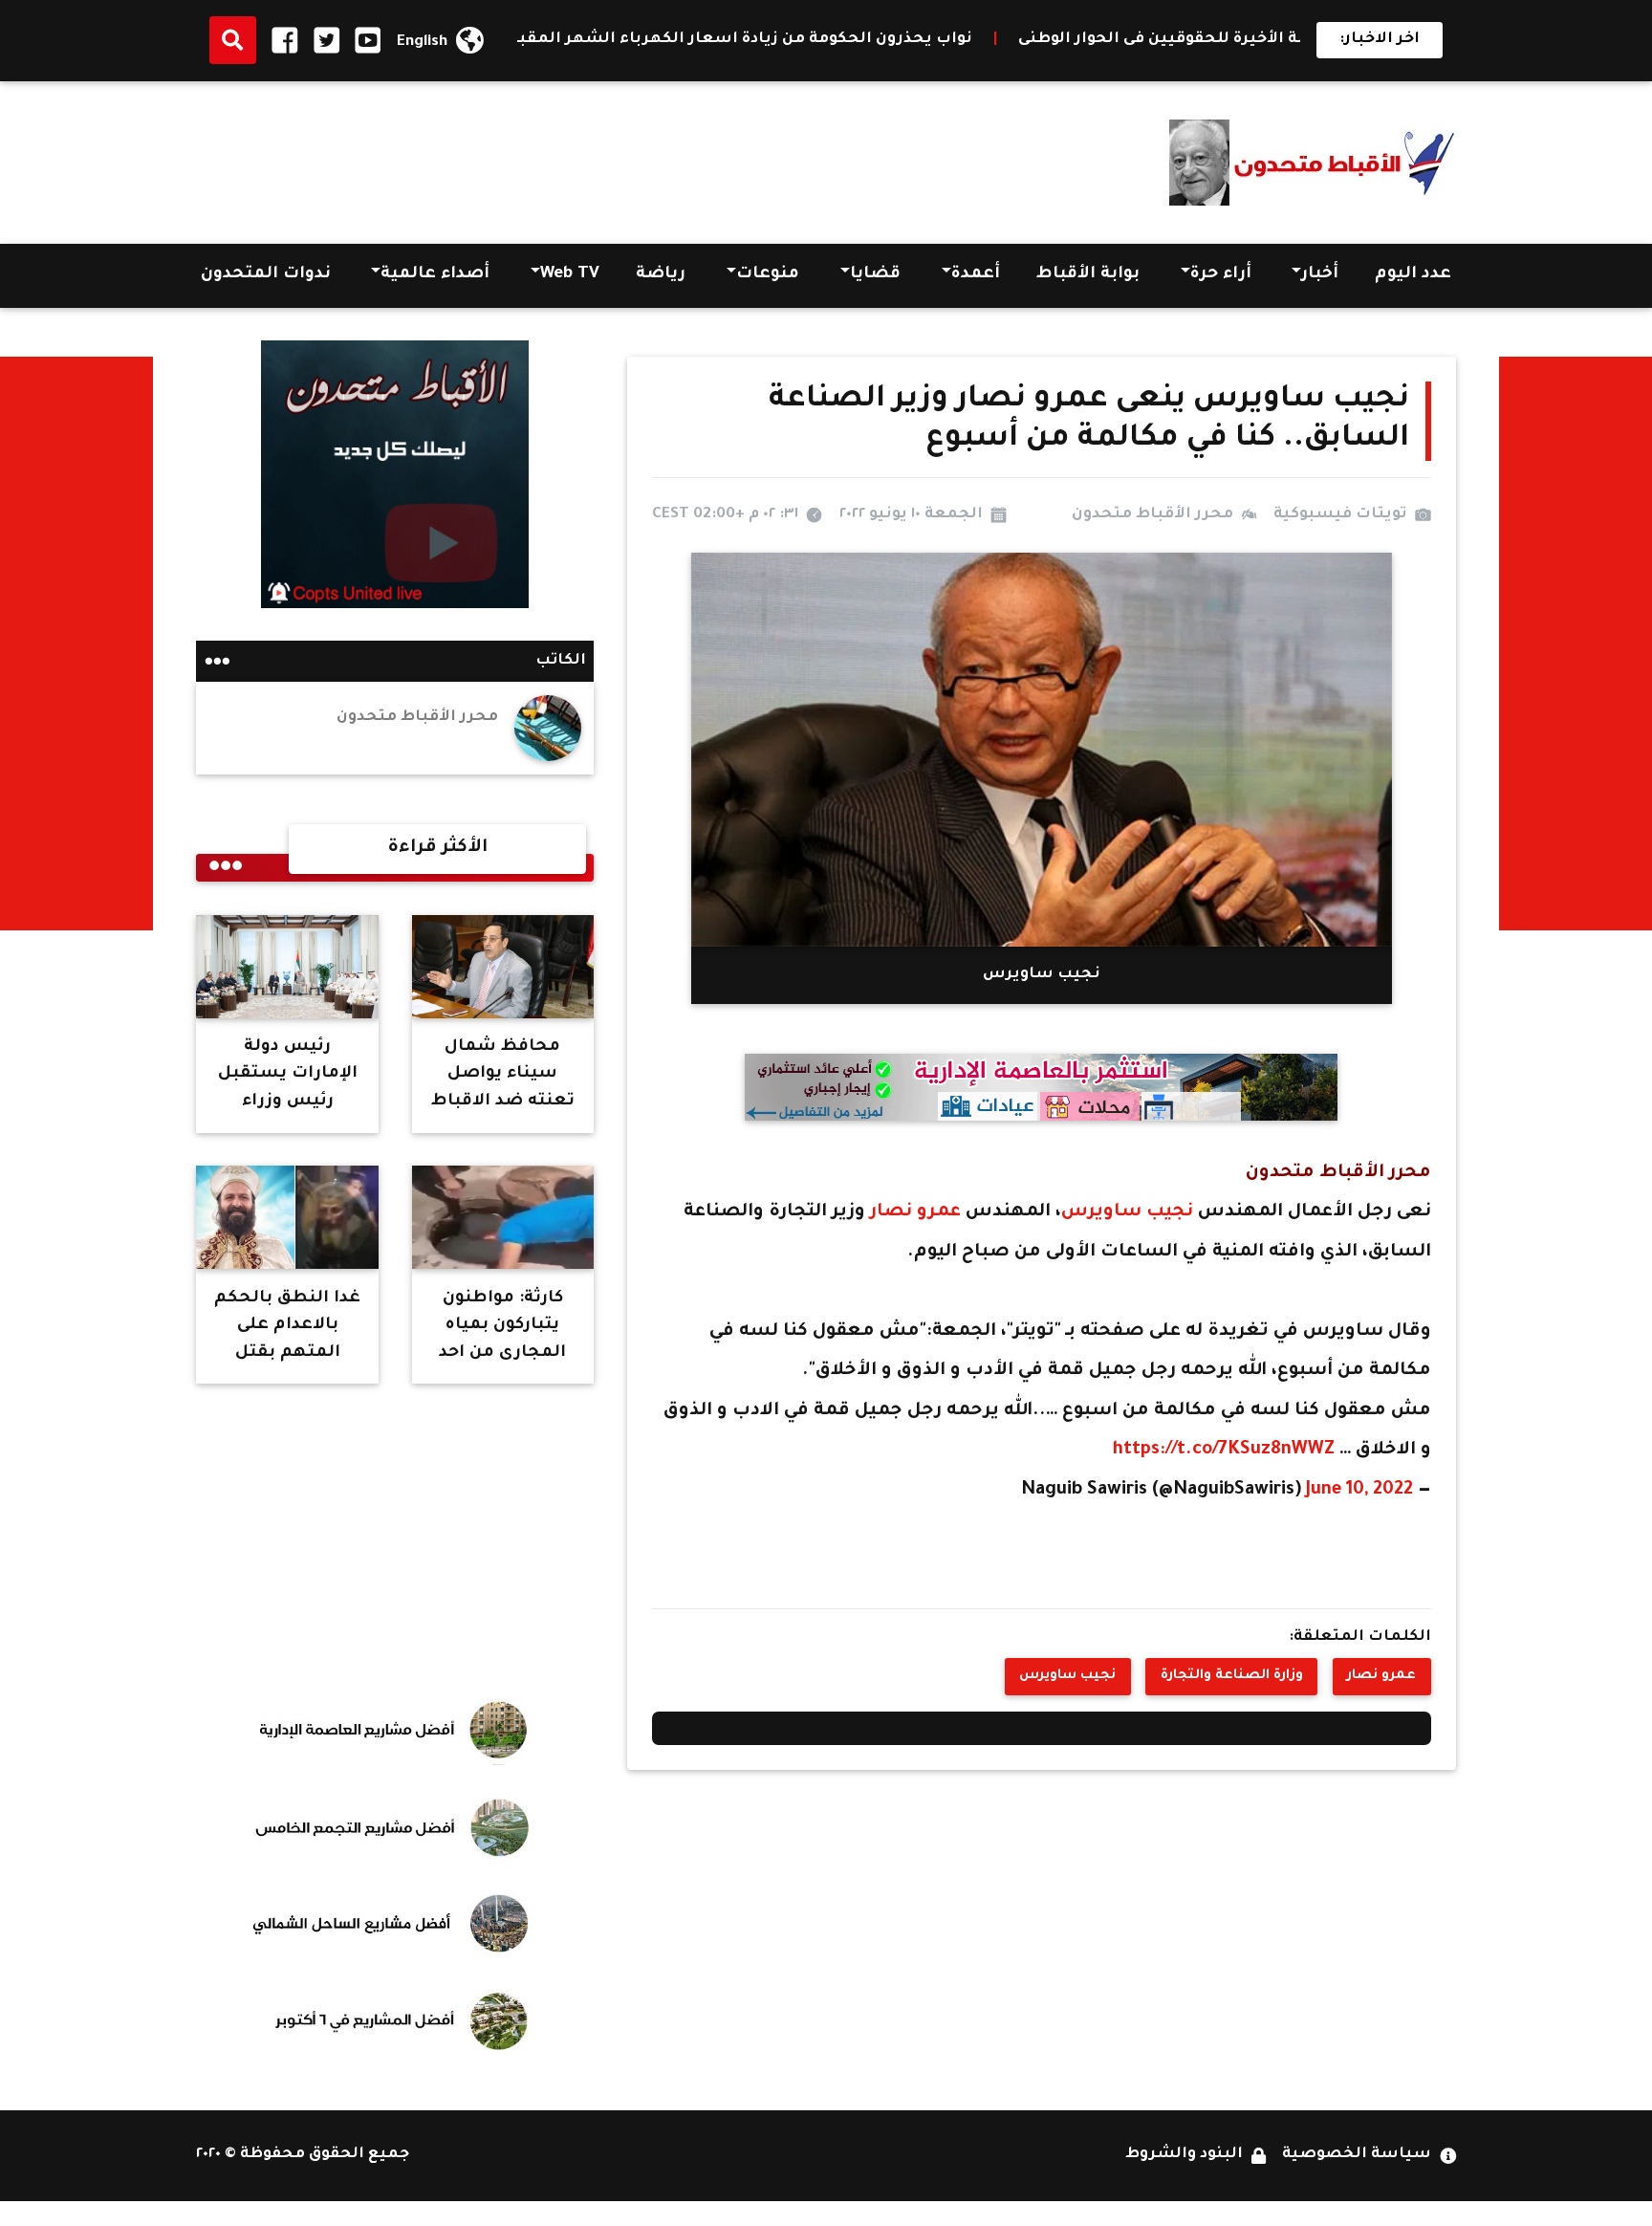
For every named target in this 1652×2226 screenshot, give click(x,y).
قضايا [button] (875, 275)
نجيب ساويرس (1130, 1212)
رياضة (661, 275)
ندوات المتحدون (266, 275)
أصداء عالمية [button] (435, 275)
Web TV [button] (570, 275)
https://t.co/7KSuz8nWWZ (1224, 1451)
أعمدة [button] (976, 275)
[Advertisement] (544, 157)
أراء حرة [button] (1221, 275)
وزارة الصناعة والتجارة (1232, 1676)
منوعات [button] (768, 275)
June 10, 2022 (1359, 1491)
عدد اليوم (1413, 275)
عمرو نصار (915, 1212)
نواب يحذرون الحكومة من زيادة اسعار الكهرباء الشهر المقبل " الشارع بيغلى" (811, 40)
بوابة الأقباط (1088, 275)
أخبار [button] (1320, 275)
